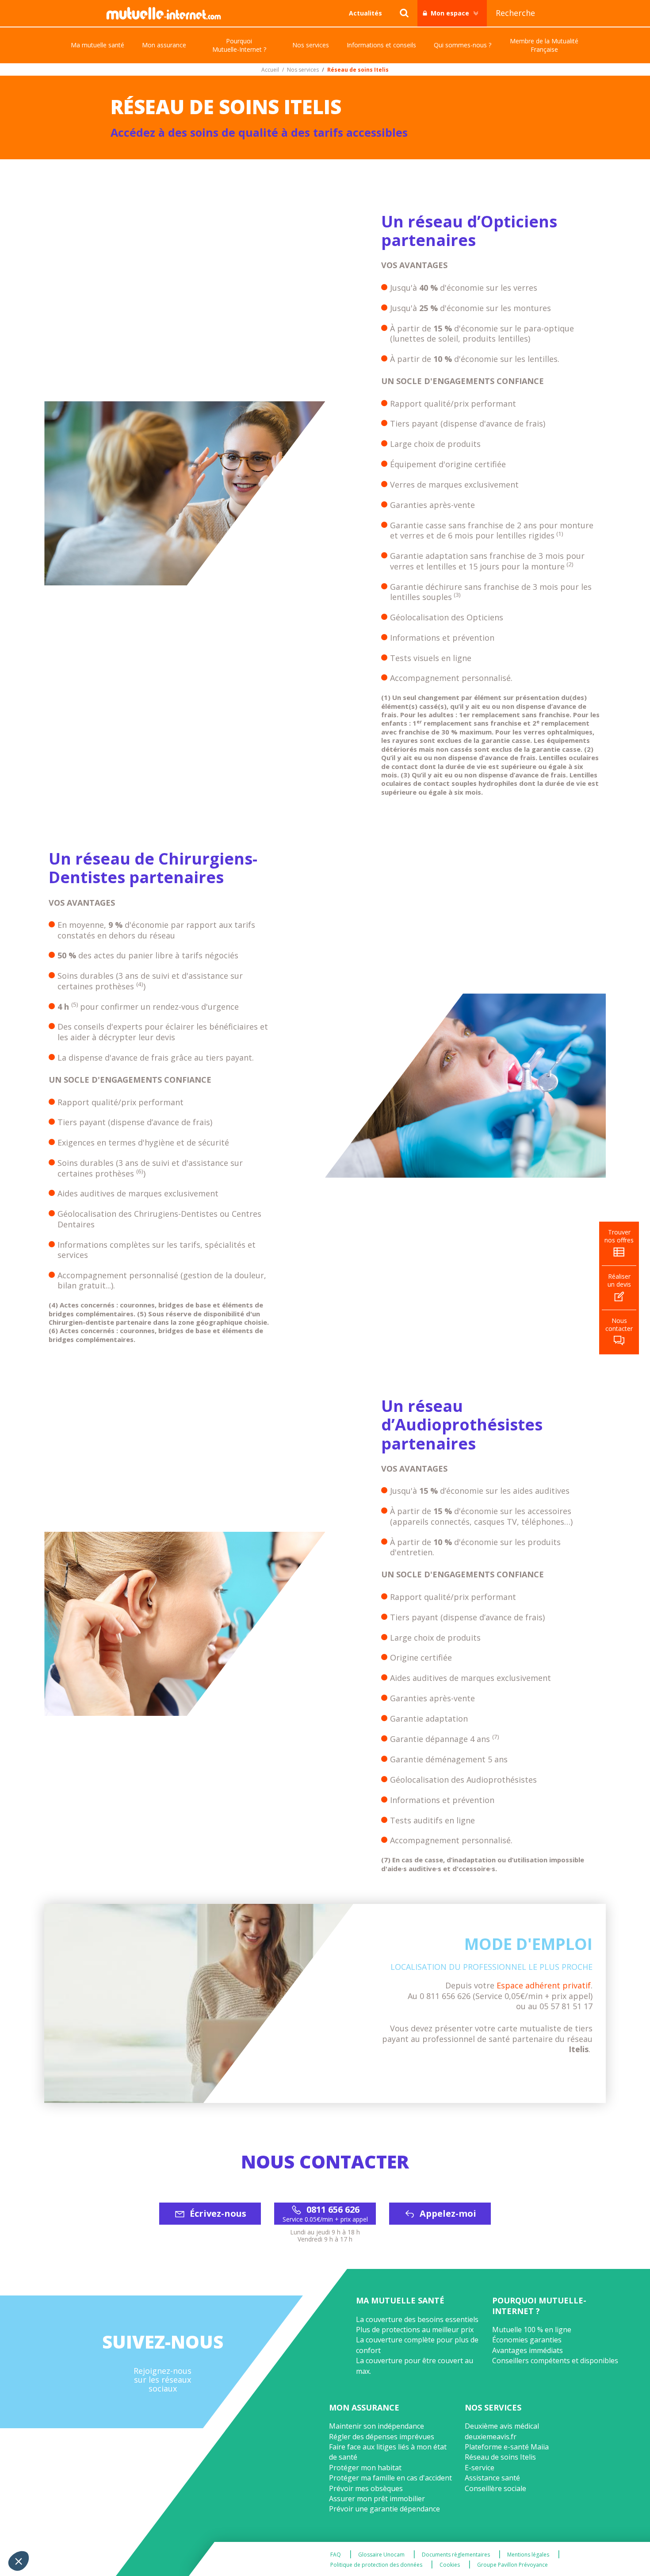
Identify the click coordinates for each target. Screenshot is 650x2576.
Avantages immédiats (528, 2350)
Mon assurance (364, 2407)
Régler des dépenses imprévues (382, 2437)
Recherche (515, 13)
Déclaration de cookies (45, 2467)
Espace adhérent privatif (544, 1985)
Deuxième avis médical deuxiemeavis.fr (502, 2431)
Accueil (270, 70)
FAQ (336, 2555)
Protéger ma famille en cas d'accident (390, 2478)
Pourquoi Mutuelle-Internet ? (539, 2305)
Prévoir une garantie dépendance (384, 2509)
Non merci (40, 2531)
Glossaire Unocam (381, 2555)
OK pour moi (164, 2531)
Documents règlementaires (456, 2555)
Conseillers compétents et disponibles (555, 2361)
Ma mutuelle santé (400, 2300)
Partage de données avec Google (65, 2495)
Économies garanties (527, 2340)
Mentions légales (528, 2555)
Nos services (303, 70)
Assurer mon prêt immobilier (377, 2499)
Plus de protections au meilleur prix (415, 2330)
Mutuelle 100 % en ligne (532, 2330)
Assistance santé (492, 2478)
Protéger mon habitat (365, 2468)
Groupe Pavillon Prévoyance (512, 2565)
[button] (19, 2561)
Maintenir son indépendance (377, 2426)
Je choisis (102, 2531)
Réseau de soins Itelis (500, 2457)
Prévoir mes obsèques (366, 2488)
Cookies (450, 2565)
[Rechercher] (404, 13)
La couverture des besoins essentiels (417, 2319)
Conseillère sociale (495, 2488)
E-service (480, 2468)
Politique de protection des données (376, 2565)
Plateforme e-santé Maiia (507, 2447)
